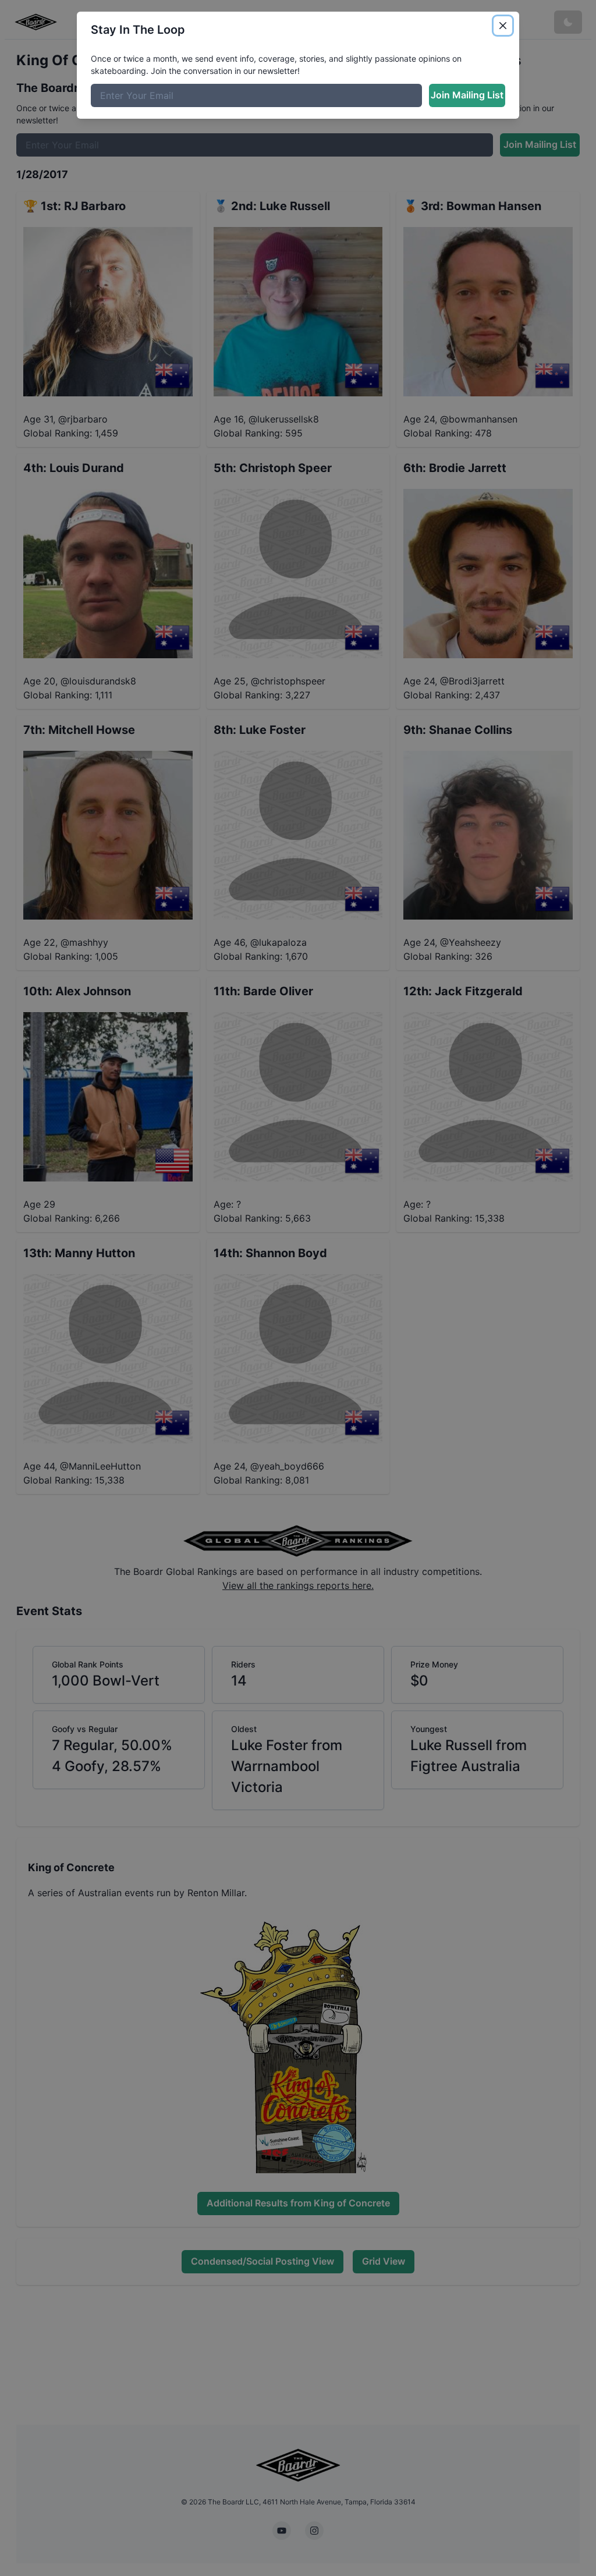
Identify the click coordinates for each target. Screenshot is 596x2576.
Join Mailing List (467, 95)
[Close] (503, 26)
